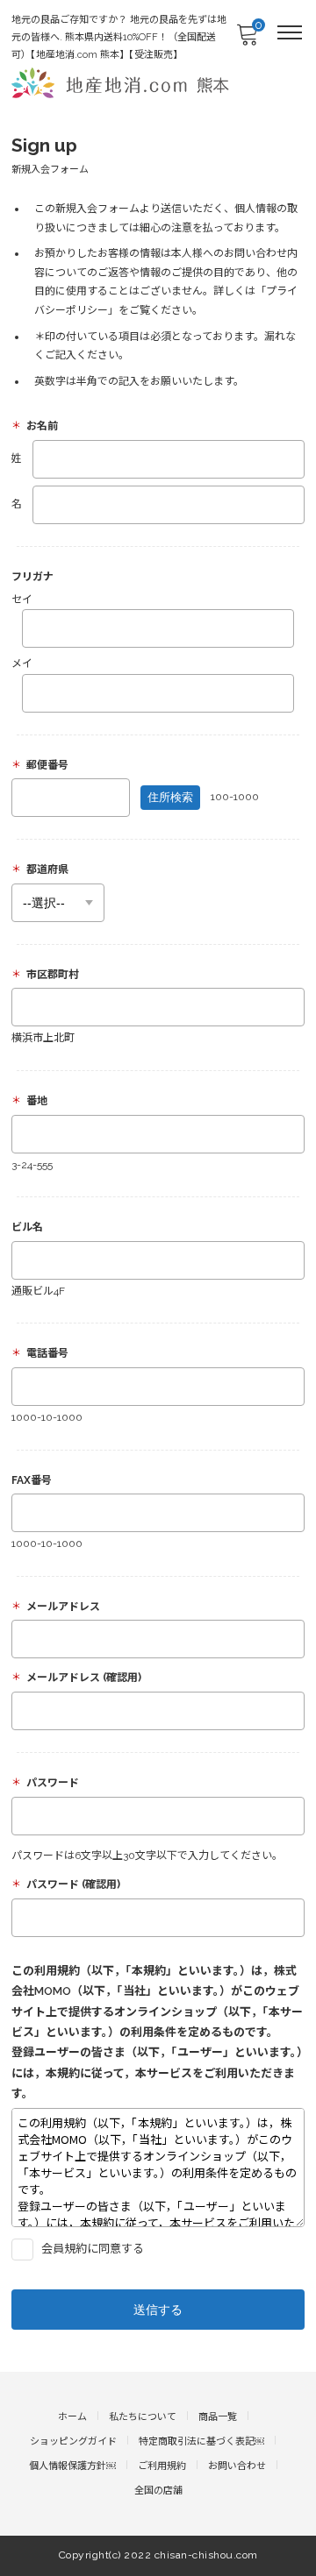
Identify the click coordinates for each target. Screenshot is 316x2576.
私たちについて (143, 2417)
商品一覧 (218, 2417)
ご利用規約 (162, 2466)
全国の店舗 (158, 2491)
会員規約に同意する (91, 2249)
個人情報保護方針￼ (72, 2466)
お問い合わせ (237, 2466)
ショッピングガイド (73, 2441)
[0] (247, 40)
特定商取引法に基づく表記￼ (201, 2441)
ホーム (72, 2417)
